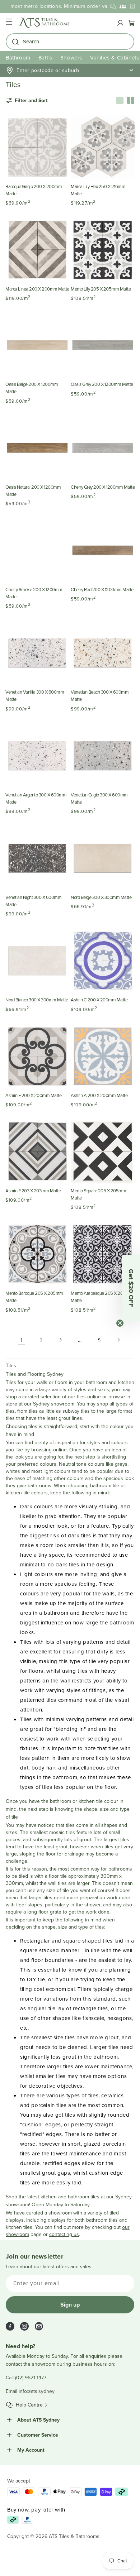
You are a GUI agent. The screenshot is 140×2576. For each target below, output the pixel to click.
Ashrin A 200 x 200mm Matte (99, 1095)
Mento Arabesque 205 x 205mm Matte (102, 1297)
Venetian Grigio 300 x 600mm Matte (99, 798)
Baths (45, 58)
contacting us (64, 2234)
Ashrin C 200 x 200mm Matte (99, 1000)
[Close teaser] (120, 1323)
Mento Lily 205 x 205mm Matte (101, 289)
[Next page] (118, 1340)
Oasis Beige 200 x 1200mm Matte (32, 388)
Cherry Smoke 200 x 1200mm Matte (34, 593)
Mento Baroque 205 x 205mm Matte (34, 1297)
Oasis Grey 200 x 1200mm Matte (102, 384)
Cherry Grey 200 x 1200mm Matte (103, 487)
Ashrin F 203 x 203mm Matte (33, 1191)
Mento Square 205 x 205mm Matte (98, 1194)
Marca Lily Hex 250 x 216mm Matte (98, 190)
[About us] (123, 6)
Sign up (70, 2305)
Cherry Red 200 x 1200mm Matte (102, 589)
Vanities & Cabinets (115, 58)
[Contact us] (113, 6)
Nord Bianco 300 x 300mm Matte (37, 1000)
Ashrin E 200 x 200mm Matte (33, 1095)
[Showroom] (132, 6)
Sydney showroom (54, 1404)
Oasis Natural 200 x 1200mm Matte (33, 490)
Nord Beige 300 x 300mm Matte (101, 897)
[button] (9, 23)
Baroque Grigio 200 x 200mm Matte (34, 190)
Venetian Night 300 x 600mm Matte (33, 901)
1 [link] (22, 1340)
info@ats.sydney (37, 2391)
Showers (71, 58)
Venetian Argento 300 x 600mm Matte (36, 798)
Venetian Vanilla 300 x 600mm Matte (35, 695)
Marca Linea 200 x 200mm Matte (37, 289)
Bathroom (18, 58)
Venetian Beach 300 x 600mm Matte (100, 695)
